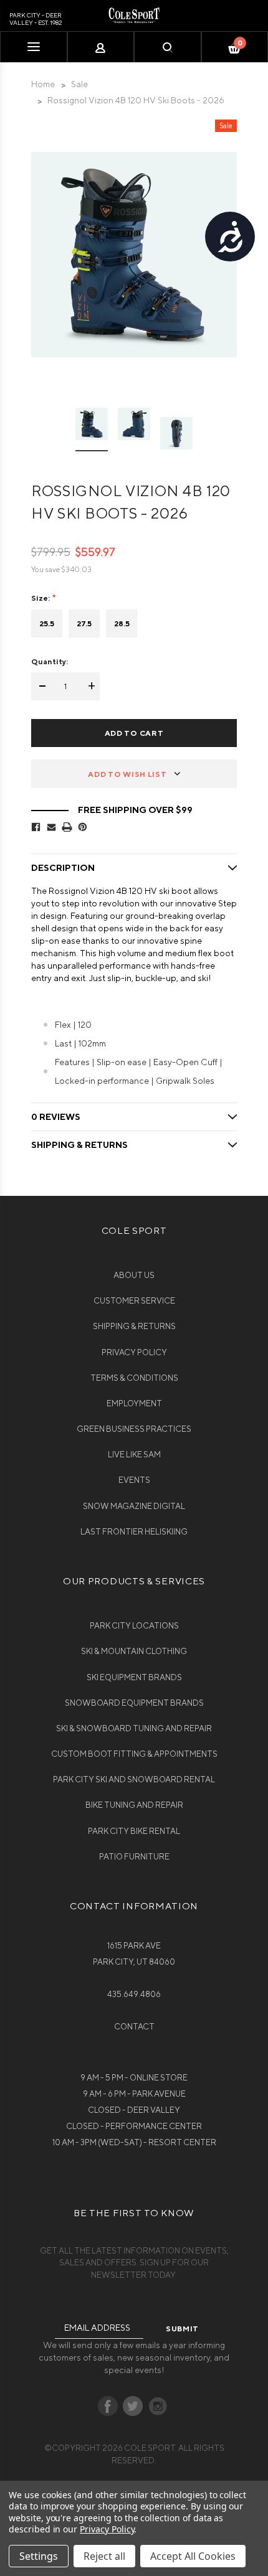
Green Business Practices (134, 1429)
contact (134, 2027)
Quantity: (50, 661)
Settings (39, 2556)
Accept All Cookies (193, 2556)
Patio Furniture (134, 1857)
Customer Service (134, 1301)
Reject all (104, 2556)
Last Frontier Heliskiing (134, 1532)
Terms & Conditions (134, 1378)
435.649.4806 (134, 1994)
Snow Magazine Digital (134, 1506)
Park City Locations (134, 1626)
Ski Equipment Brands (134, 1677)
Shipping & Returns (134, 1326)
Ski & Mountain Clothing (134, 1651)
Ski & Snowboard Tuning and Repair (134, 1728)
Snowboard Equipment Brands (134, 1703)
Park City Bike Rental (134, 1831)
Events (134, 1480)
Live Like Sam (134, 1455)
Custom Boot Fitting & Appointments (134, 1754)
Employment (134, 1403)
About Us (134, 1275)
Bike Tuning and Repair (134, 1805)
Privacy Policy (134, 1352)
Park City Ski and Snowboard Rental (134, 1779)
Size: (41, 598)
